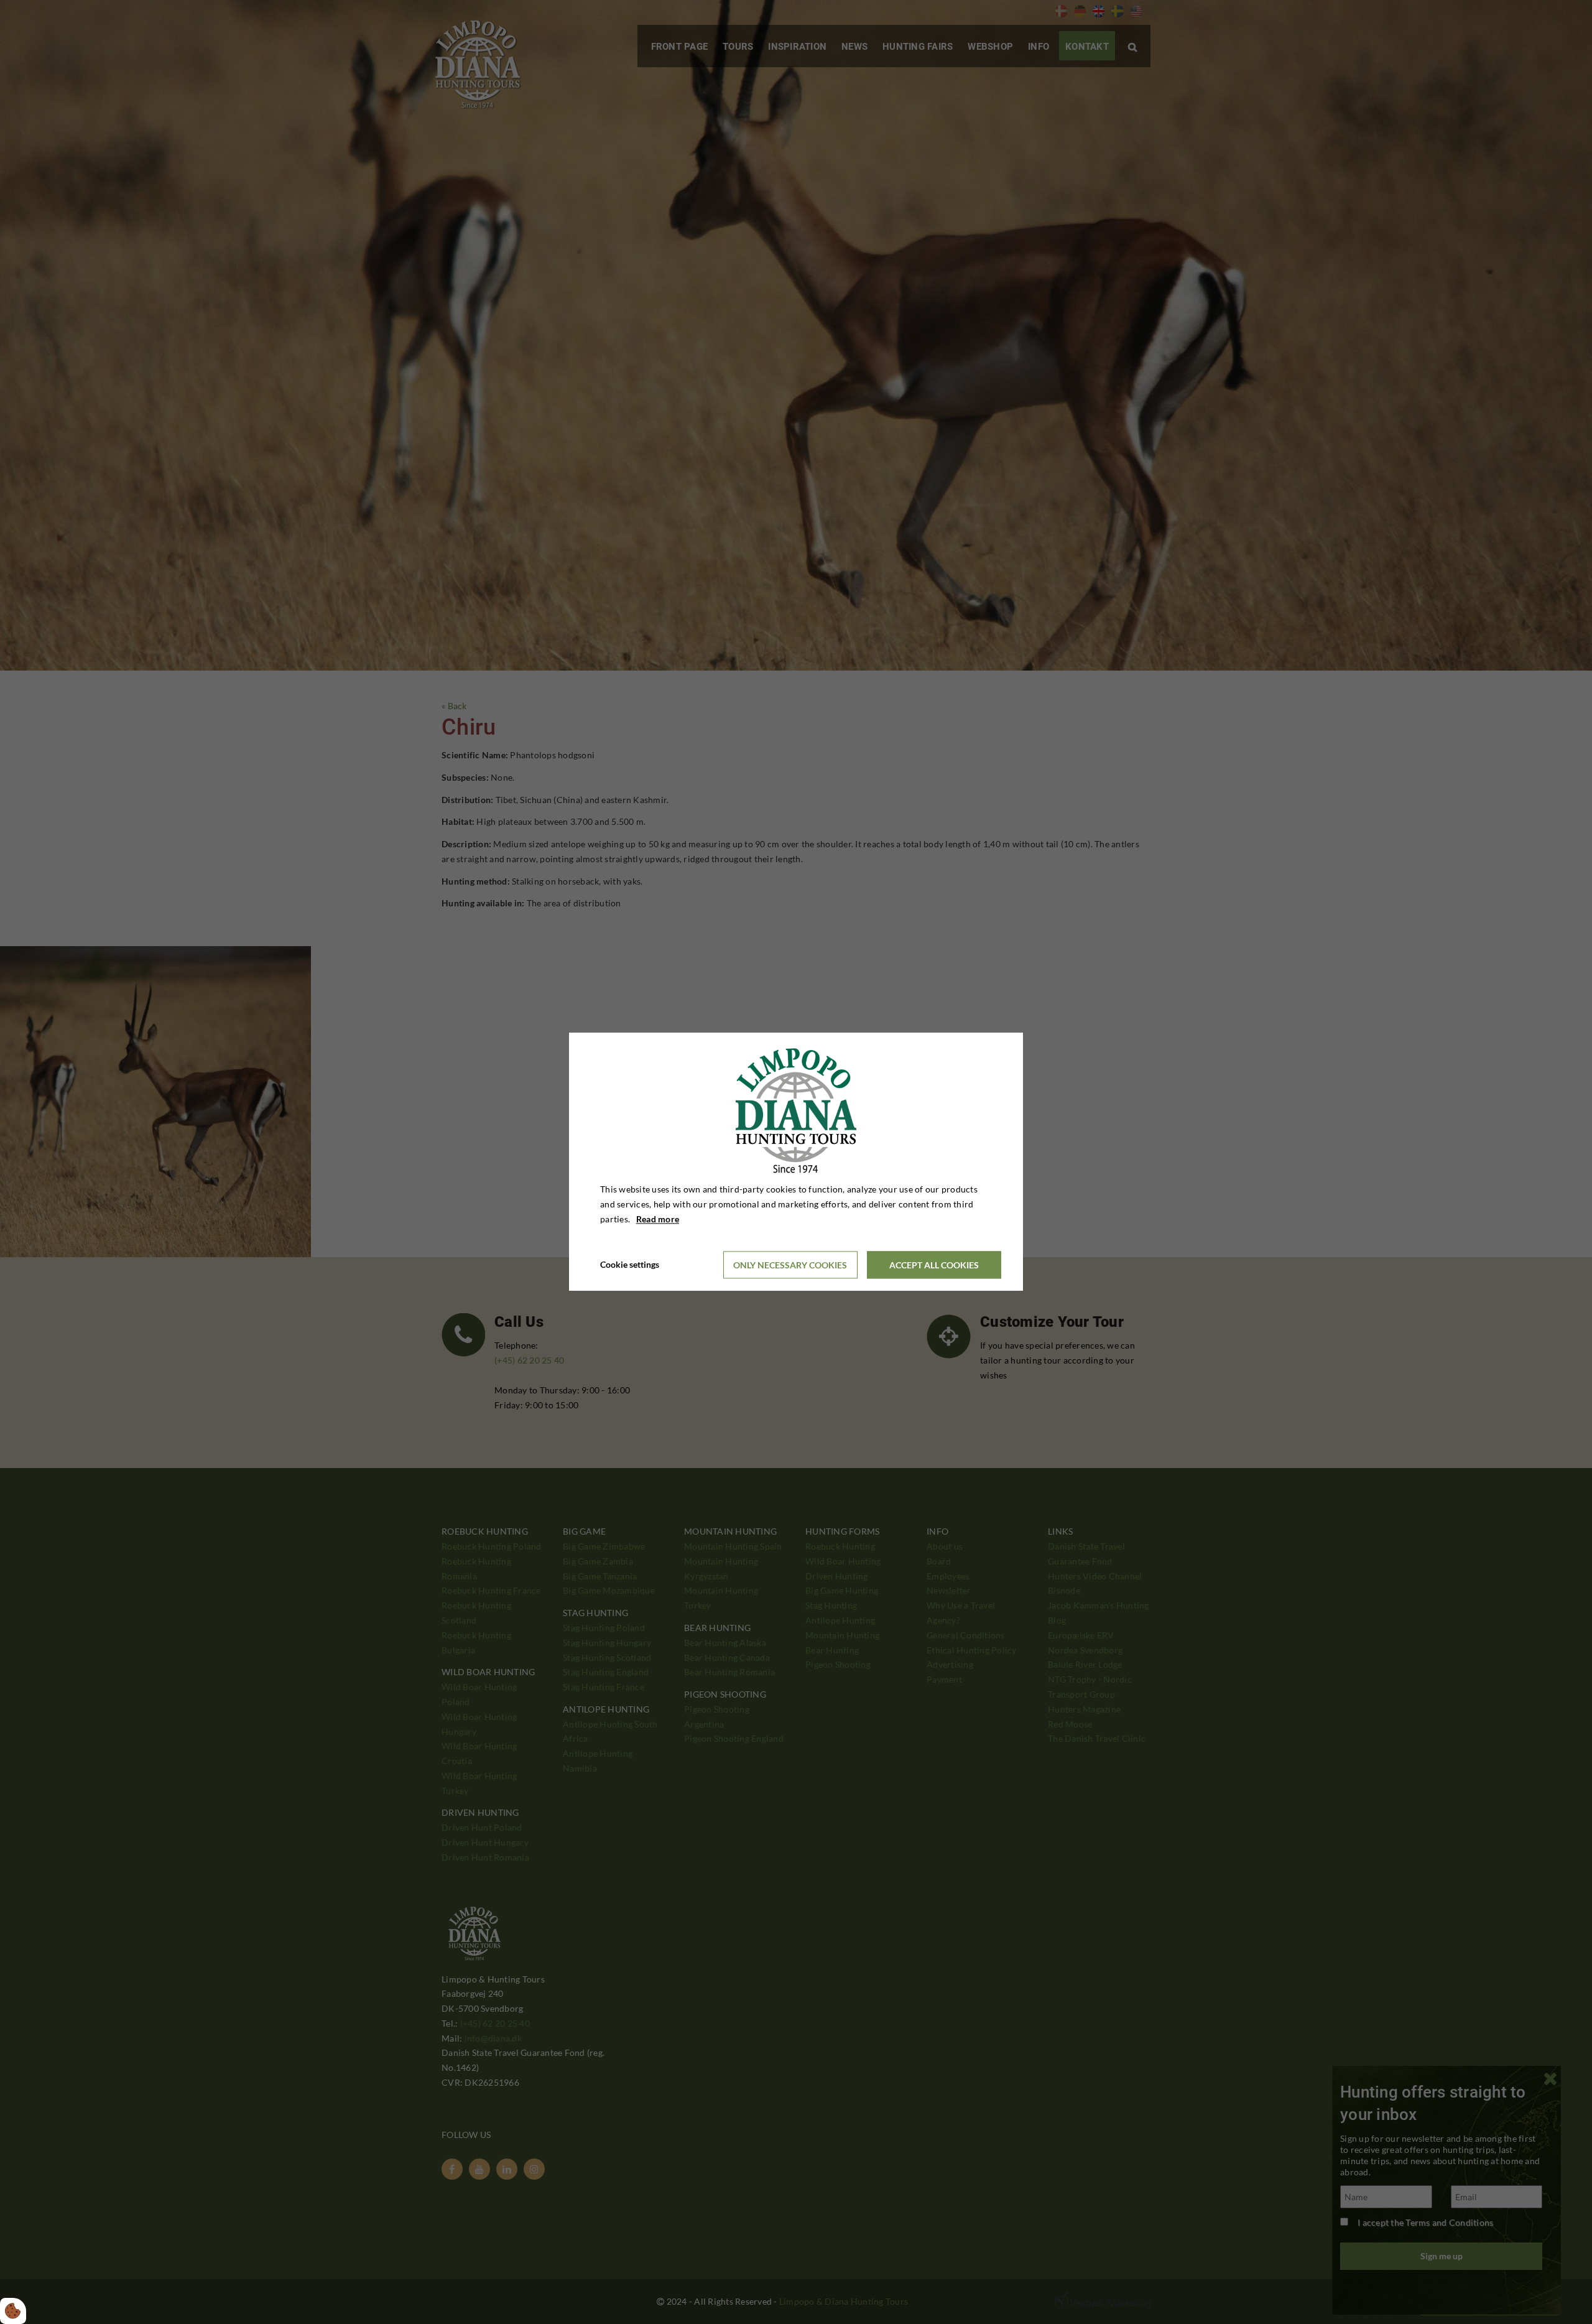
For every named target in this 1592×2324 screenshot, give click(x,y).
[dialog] (796, 1162)
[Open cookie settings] (13, 2311)
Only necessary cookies (790, 1265)
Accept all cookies (934, 1265)
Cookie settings (630, 1265)
